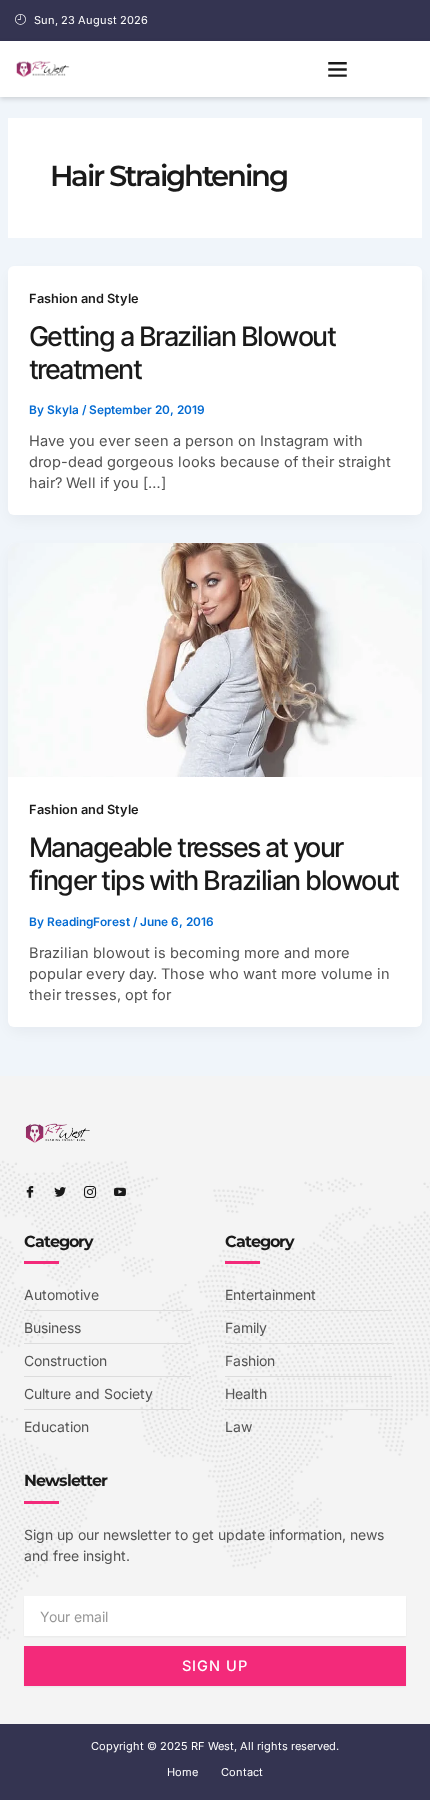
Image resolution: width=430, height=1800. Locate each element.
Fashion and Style (84, 298)
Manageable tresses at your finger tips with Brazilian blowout (214, 864)
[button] (338, 69)
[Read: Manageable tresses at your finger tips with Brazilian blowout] (215, 658)
